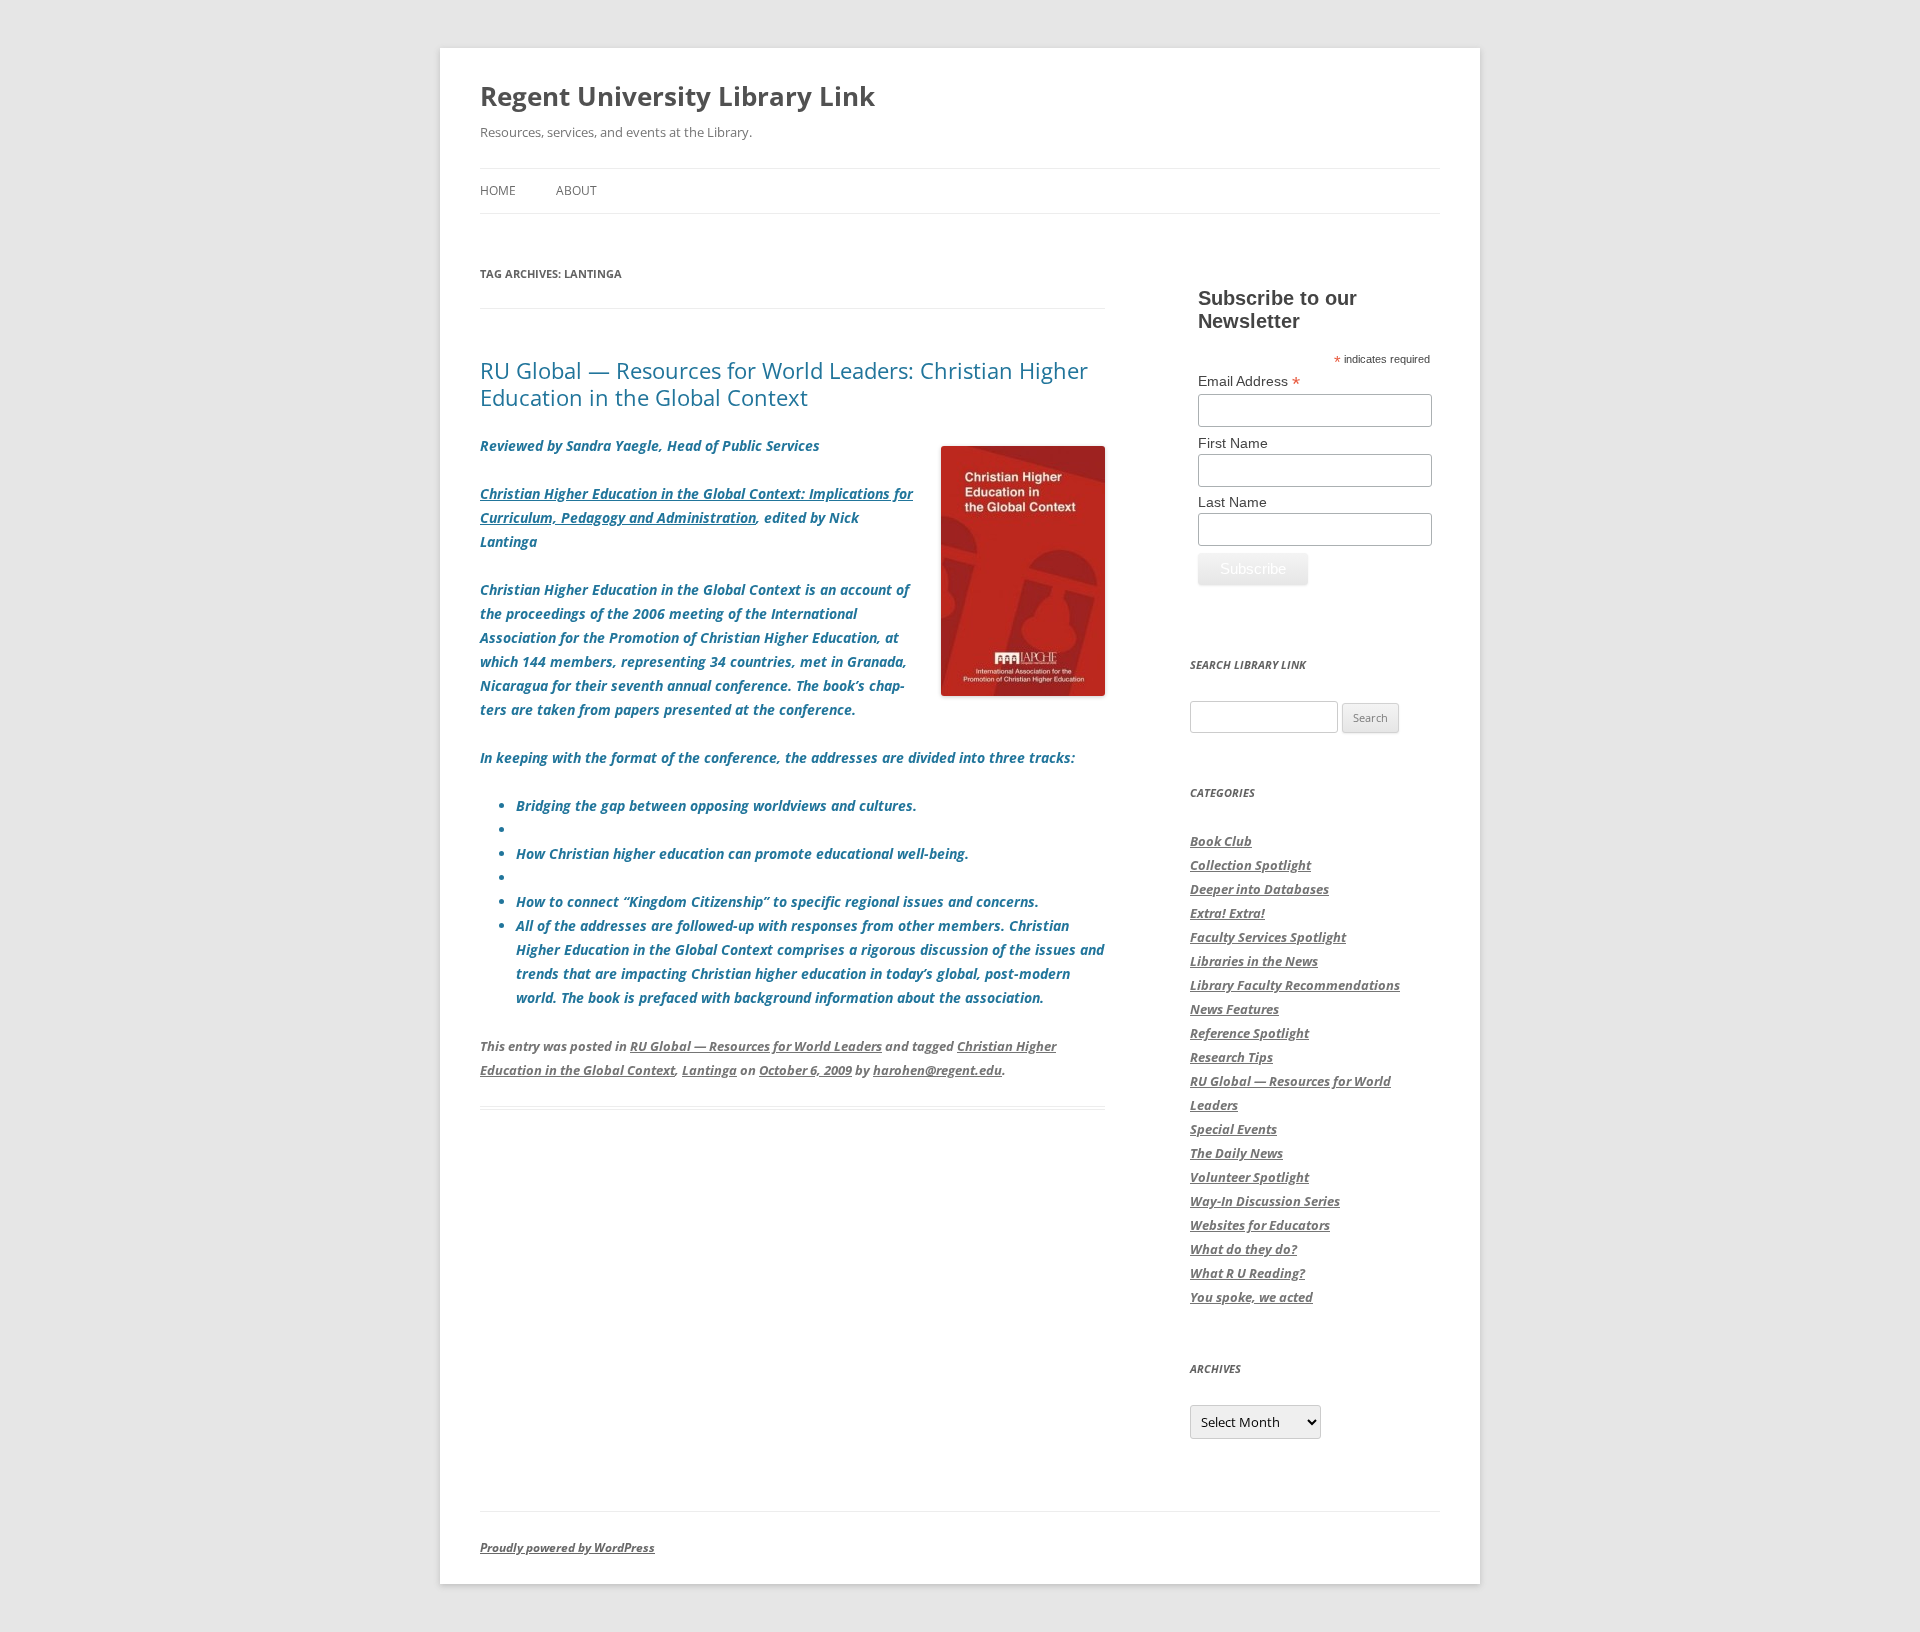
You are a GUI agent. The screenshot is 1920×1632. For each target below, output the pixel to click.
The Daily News (1236, 1153)
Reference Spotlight (1249, 1033)
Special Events (1233, 1129)
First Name (1233, 443)
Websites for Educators (1260, 1225)
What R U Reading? (1247, 1273)
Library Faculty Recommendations (1295, 985)
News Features (1234, 1009)
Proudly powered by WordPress (567, 1547)
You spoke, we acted (1251, 1297)
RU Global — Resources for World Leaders (756, 1046)
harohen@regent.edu (937, 1070)
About (576, 190)
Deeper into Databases (1259, 889)
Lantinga (709, 1070)
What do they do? (1243, 1249)
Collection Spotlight (1250, 865)
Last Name (1232, 502)
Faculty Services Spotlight (1268, 937)
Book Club (1221, 841)
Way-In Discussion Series (1265, 1201)
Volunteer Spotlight (1249, 1177)
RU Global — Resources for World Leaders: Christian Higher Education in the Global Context (784, 383)
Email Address (1249, 381)
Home (498, 190)
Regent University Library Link (677, 96)
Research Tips (1231, 1057)
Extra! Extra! (1227, 913)
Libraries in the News (1254, 961)
